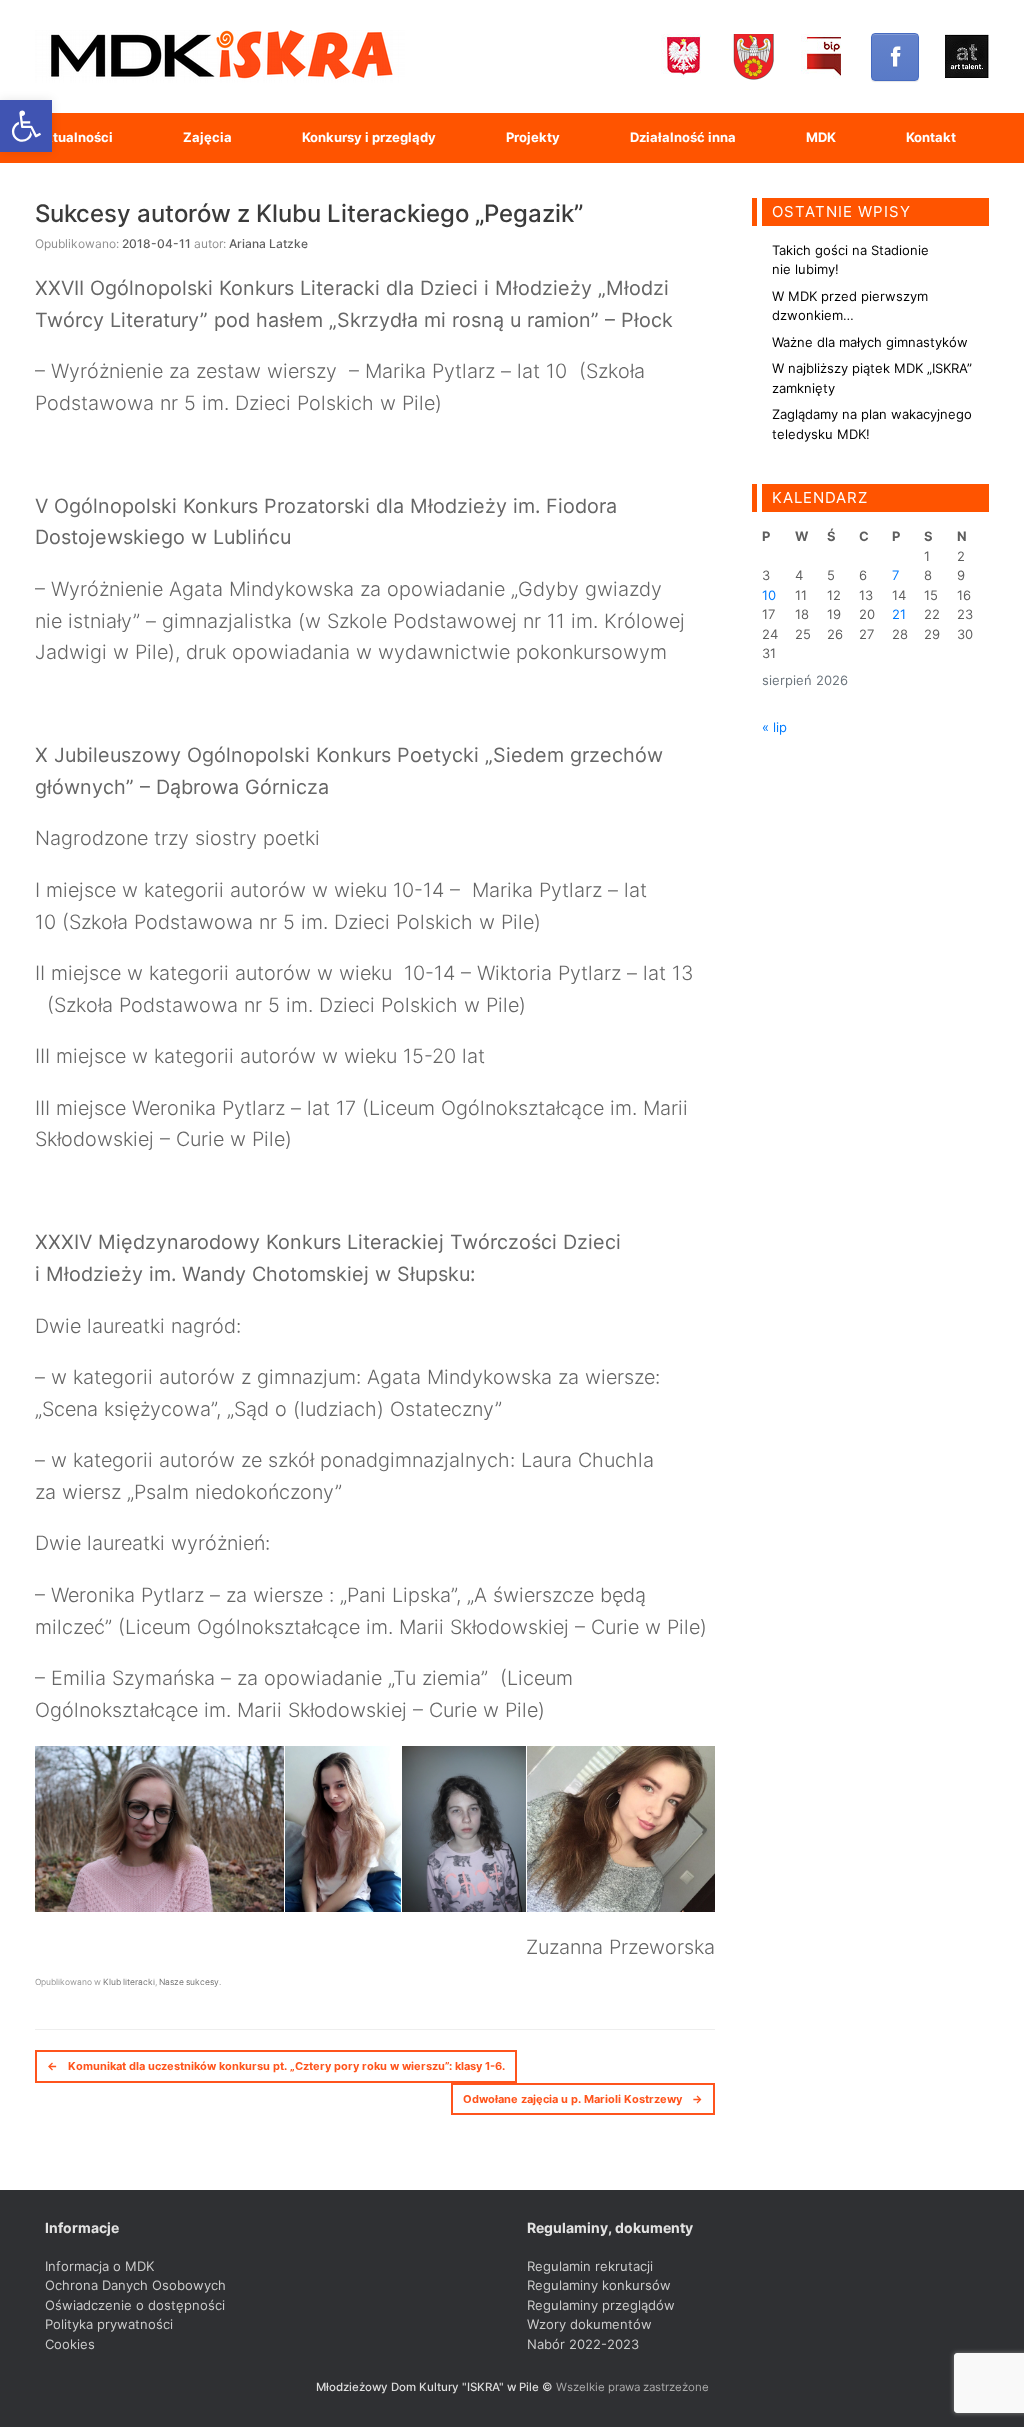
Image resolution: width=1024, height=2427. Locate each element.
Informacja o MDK (99, 2266)
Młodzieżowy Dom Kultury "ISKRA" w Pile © (436, 2387)
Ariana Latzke (268, 243)
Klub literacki (129, 1982)
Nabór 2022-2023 (583, 2344)
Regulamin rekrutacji (590, 2266)
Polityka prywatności (109, 2324)
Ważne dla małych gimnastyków (870, 342)
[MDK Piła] (220, 56)
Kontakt (931, 137)
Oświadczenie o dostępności (135, 2305)
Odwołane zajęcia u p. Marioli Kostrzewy (583, 2099)
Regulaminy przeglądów (601, 2305)
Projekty (533, 137)
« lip (774, 727)
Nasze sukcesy (189, 1982)
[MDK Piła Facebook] (895, 57)
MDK (821, 137)
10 (769, 595)
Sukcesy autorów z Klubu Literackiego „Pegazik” (309, 213)
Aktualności (74, 137)
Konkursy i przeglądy (369, 137)
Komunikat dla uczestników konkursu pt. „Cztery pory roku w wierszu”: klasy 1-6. (276, 2066)
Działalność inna (683, 137)
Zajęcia (207, 137)
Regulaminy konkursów (599, 2285)
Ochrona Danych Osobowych (135, 2285)
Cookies (70, 2344)
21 (899, 614)
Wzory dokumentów (589, 2324)
